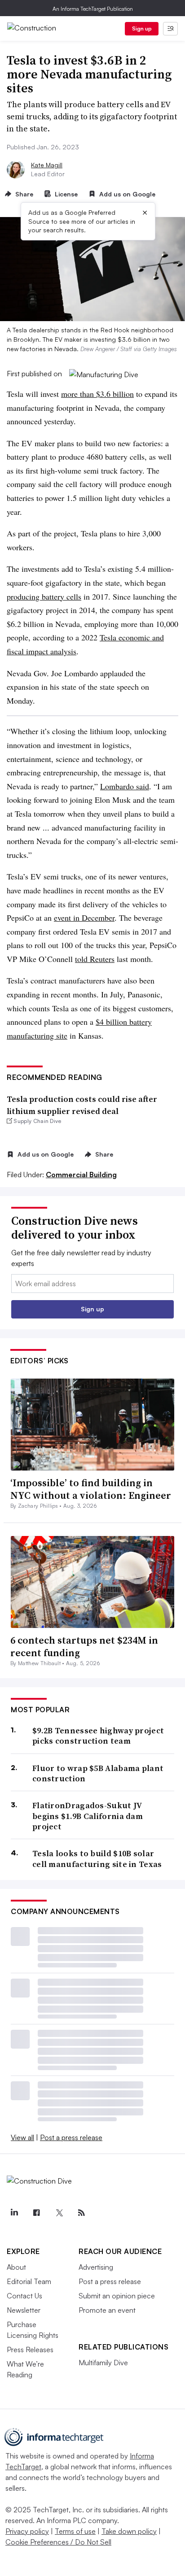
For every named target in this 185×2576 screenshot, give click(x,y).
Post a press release (71, 2137)
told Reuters (95, 959)
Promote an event (107, 2310)
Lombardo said (125, 786)
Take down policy (129, 2531)
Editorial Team (29, 2281)
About (16, 2267)
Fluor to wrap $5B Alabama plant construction (98, 1773)
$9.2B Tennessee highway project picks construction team (98, 1736)
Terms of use (75, 2531)
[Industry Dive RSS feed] (81, 2213)
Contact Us (24, 2296)
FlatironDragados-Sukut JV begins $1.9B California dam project (88, 1816)
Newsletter (24, 2310)
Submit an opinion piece (117, 2296)
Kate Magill (47, 165)
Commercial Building (81, 1175)
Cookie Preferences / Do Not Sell (58, 2542)
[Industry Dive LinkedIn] (14, 2213)
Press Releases (30, 2350)
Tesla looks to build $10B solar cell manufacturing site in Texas (97, 1859)
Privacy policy (27, 2531)
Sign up (142, 28)
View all (22, 2137)
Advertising (96, 2267)
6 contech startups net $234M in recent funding (84, 1647)
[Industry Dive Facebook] (36, 2213)
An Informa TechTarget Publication (93, 9)
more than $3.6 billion (97, 394)
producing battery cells (44, 596)
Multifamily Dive (103, 2363)
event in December (84, 918)
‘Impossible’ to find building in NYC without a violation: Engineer (91, 1489)
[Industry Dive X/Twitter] (59, 2213)
